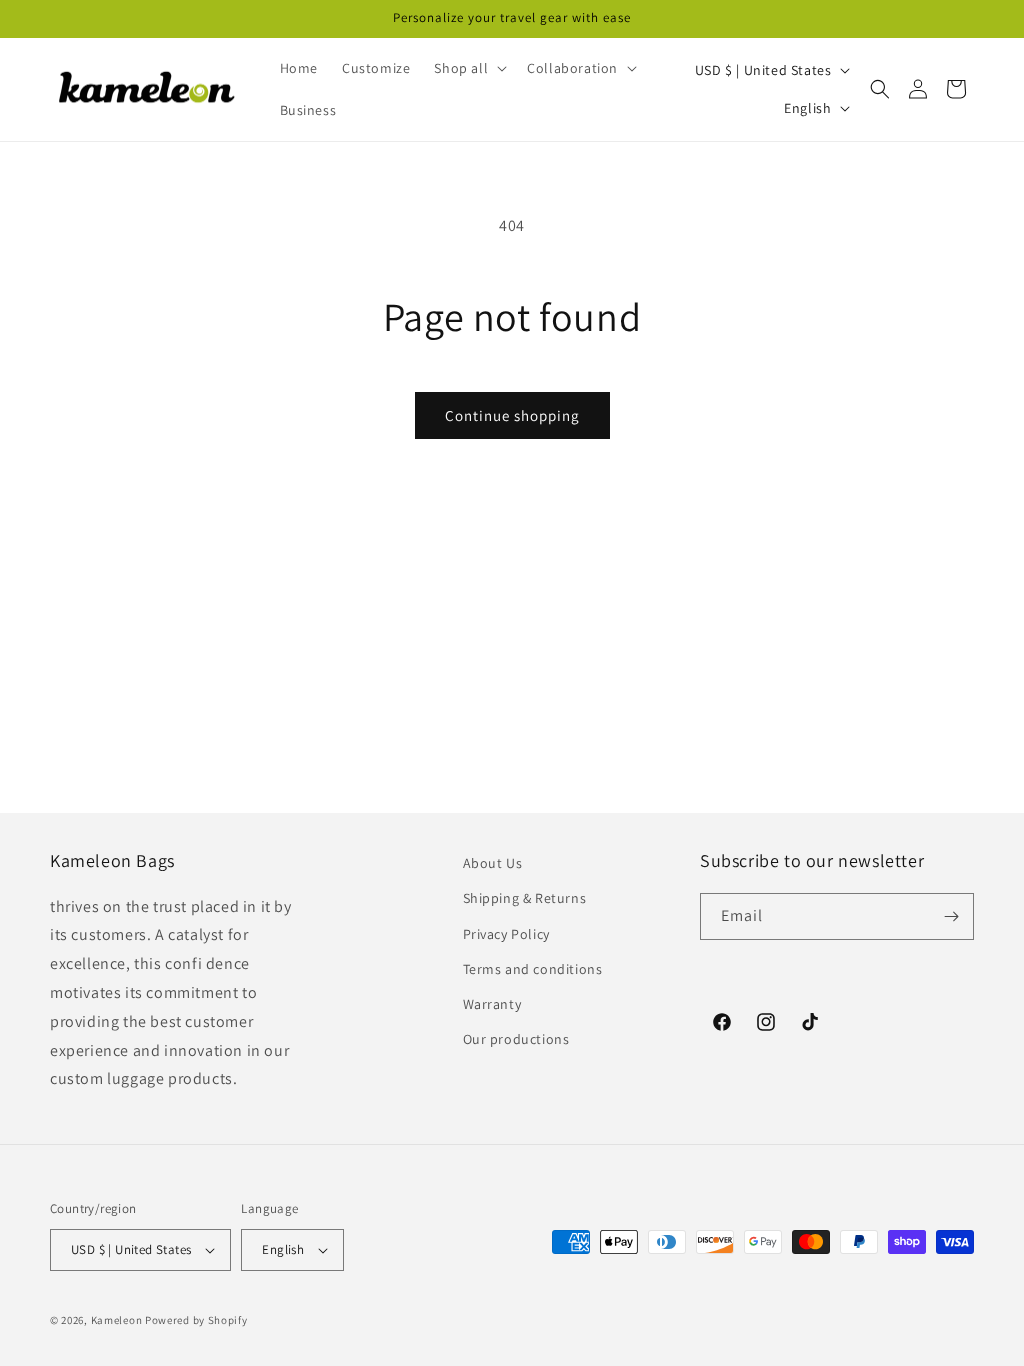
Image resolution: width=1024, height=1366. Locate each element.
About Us (493, 863)
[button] (468, 68)
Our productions (516, 1039)
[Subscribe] (951, 916)
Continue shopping (512, 415)
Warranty (492, 1004)
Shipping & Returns (525, 898)
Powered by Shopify (196, 1320)
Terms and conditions (533, 969)
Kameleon (117, 1320)
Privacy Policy (506, 934)
